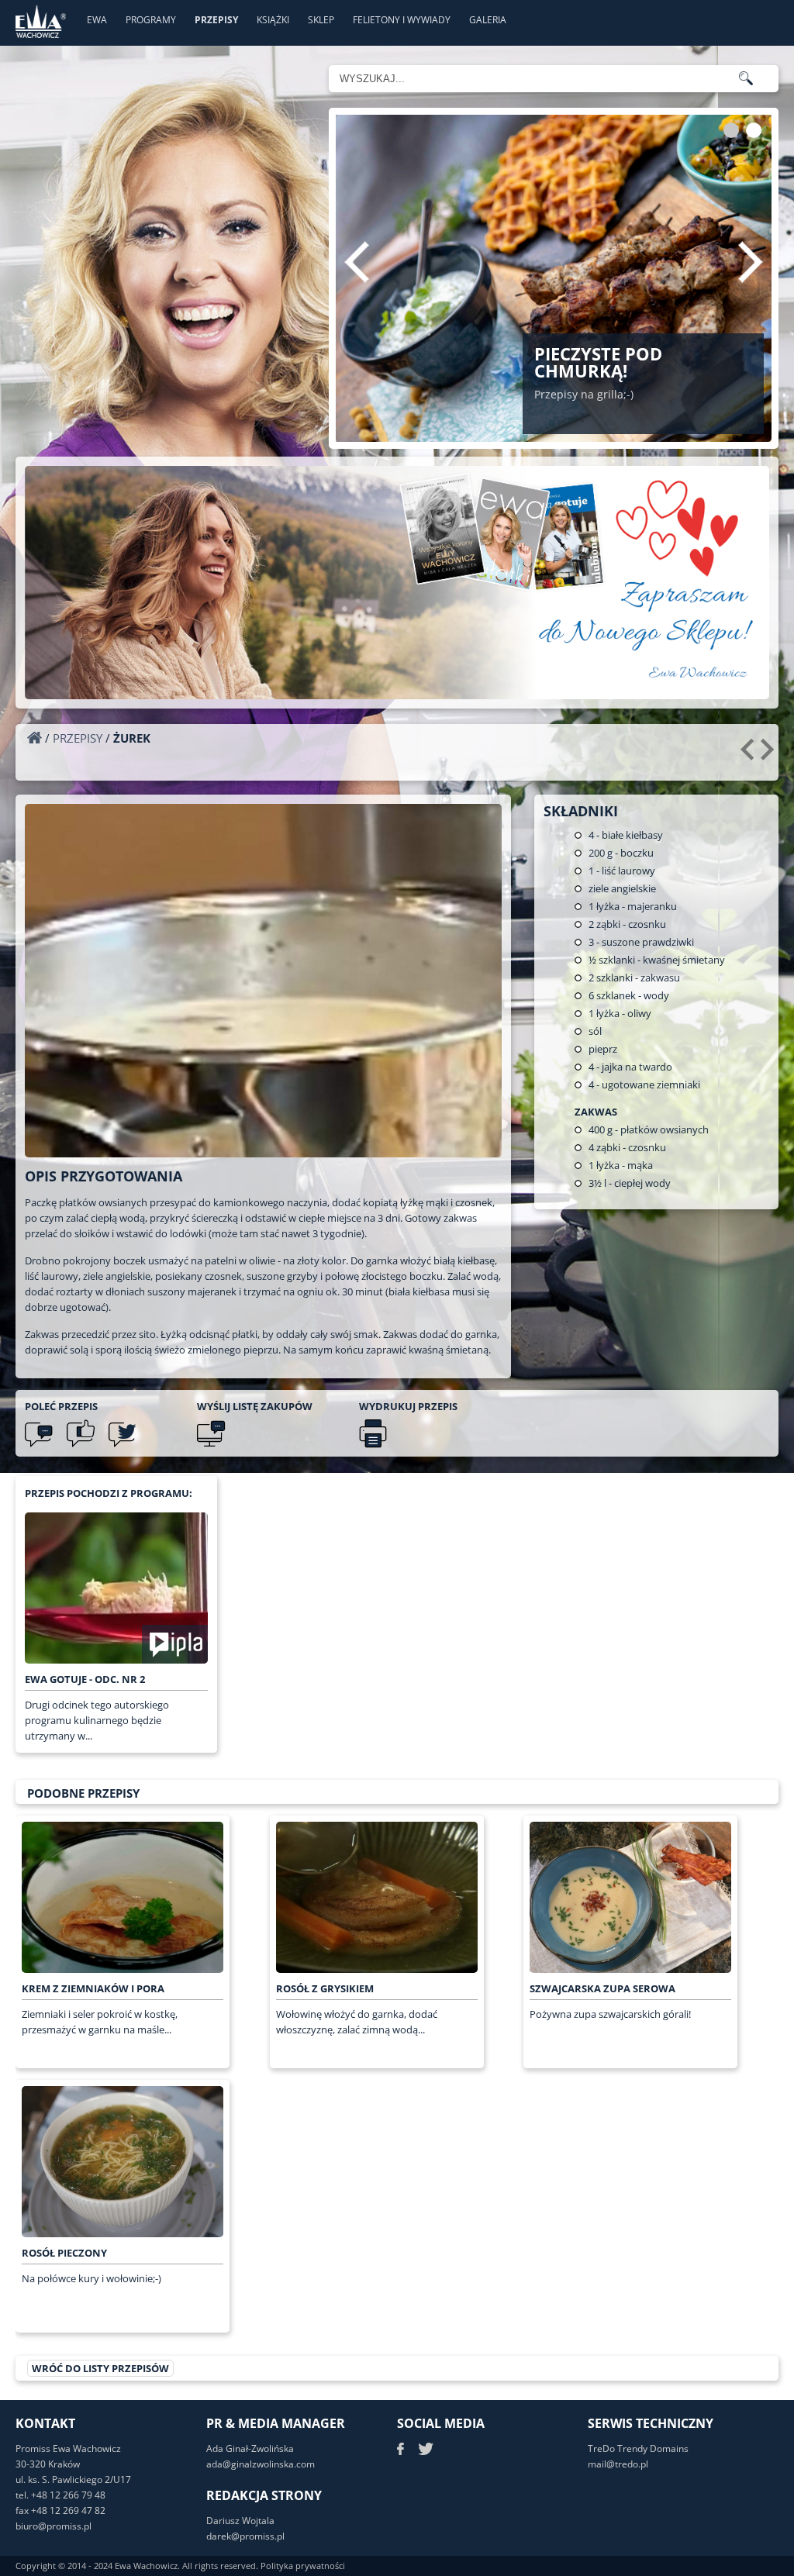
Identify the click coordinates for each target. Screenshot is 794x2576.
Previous (357, 262)
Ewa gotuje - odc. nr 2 (85, 1679)
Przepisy (216, 20)
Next (751, 262)
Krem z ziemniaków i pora (93, 1988)
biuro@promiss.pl (54, 2526)
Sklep (321, 20)
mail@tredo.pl (618, 2464)
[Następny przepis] (770, 755)
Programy (151, 20)
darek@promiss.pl (245, 2536)
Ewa (97, 20)
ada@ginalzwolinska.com (261, 2464)
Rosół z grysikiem (325, 1988)
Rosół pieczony (64, 2253)
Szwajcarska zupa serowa (602, 1988)
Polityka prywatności (303, 2566)
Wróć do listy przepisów (100, 2368)
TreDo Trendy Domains (638, 2448)
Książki (273, 20)
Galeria (488, 20)
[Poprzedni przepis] (749, 755)
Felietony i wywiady (402, 20)
